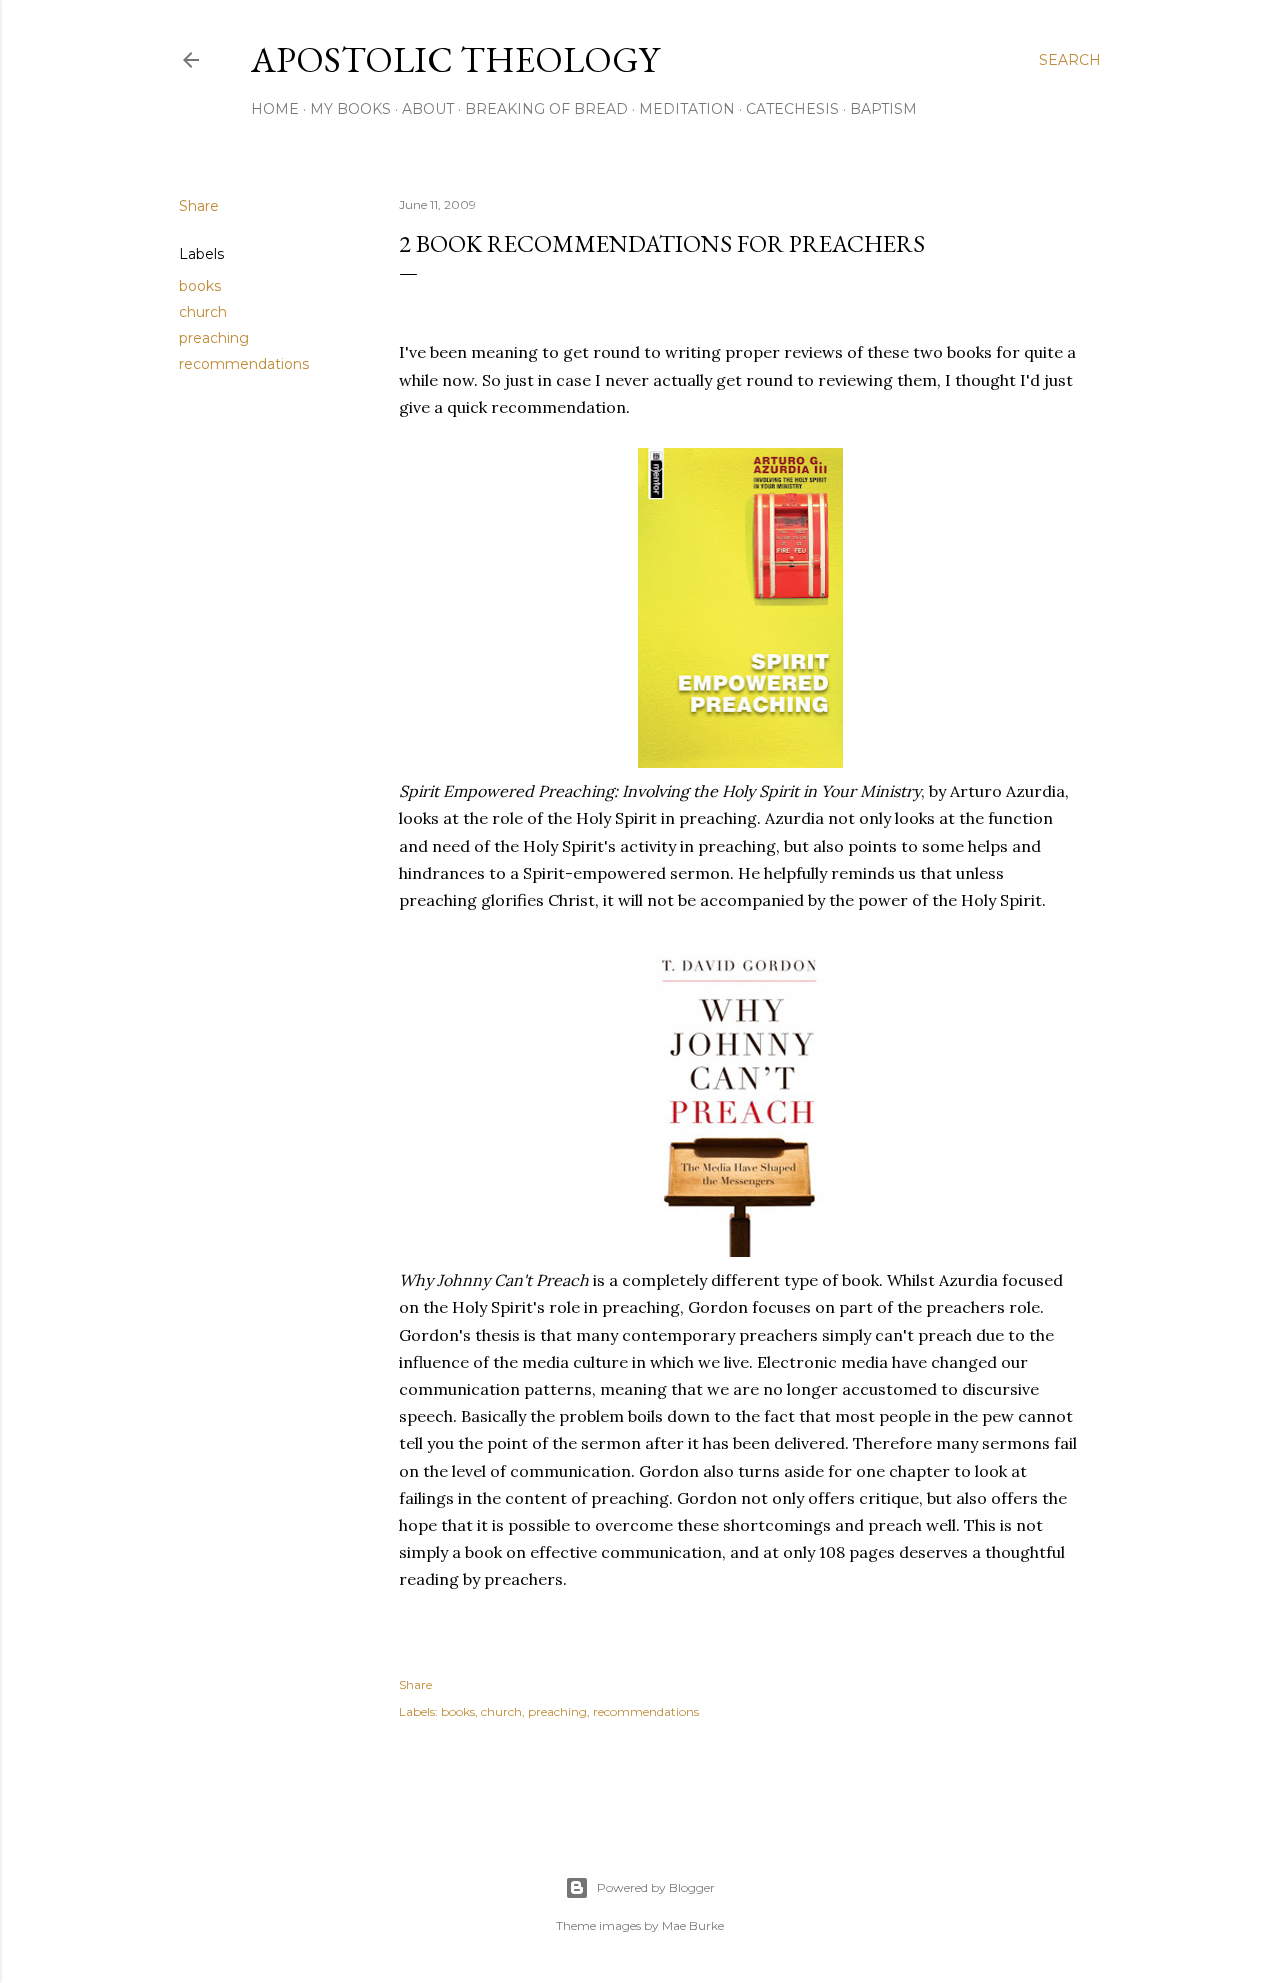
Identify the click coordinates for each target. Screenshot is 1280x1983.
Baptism (883, 109)
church (203, 312)
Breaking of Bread (546, 109)
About (428, 109)
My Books (350, 109)
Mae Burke (693, 1925)
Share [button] (199, 206)
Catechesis (792, 109)
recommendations (244, 364)
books (200, 286)
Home (275, 109)
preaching (214, 338)
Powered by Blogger (656, 1887)
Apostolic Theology (455, 59)
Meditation (687, 109)
